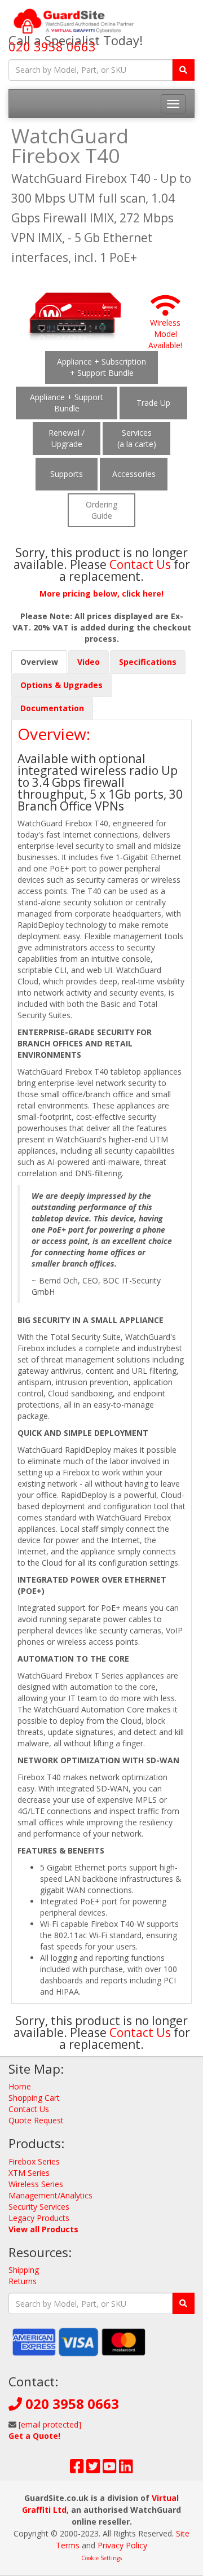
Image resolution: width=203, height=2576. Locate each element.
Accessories (134, 474)
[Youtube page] (110, 2469)
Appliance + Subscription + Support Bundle (101, 367)
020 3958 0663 (52, 46)
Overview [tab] (39, 662)
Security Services (39, 2207)
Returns (23, 2281)
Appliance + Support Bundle (67, 403)
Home (20, 2086)
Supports (67, 474)
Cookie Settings (101, 2558)
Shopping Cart (34, 2098)
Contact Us (142, 564)
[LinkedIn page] (126, 2469)
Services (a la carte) (137, 438)
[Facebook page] (77, 2469)
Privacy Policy (122, 2545)
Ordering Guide (101, 510)
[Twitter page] (93, 2469)
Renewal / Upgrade (67, 438)
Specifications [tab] (148, 662)
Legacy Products (39, 2218)
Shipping (24, 2270)
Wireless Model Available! (165, 334)
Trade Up (153, 403)
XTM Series (29, 2173)
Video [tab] (89, 662)
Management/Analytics (50, 2195)
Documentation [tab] (52, 708)
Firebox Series (34, 2161)
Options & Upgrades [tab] (61, 685)
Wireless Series (36, 2184)
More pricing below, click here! (101, 593)
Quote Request (36, 2120)
